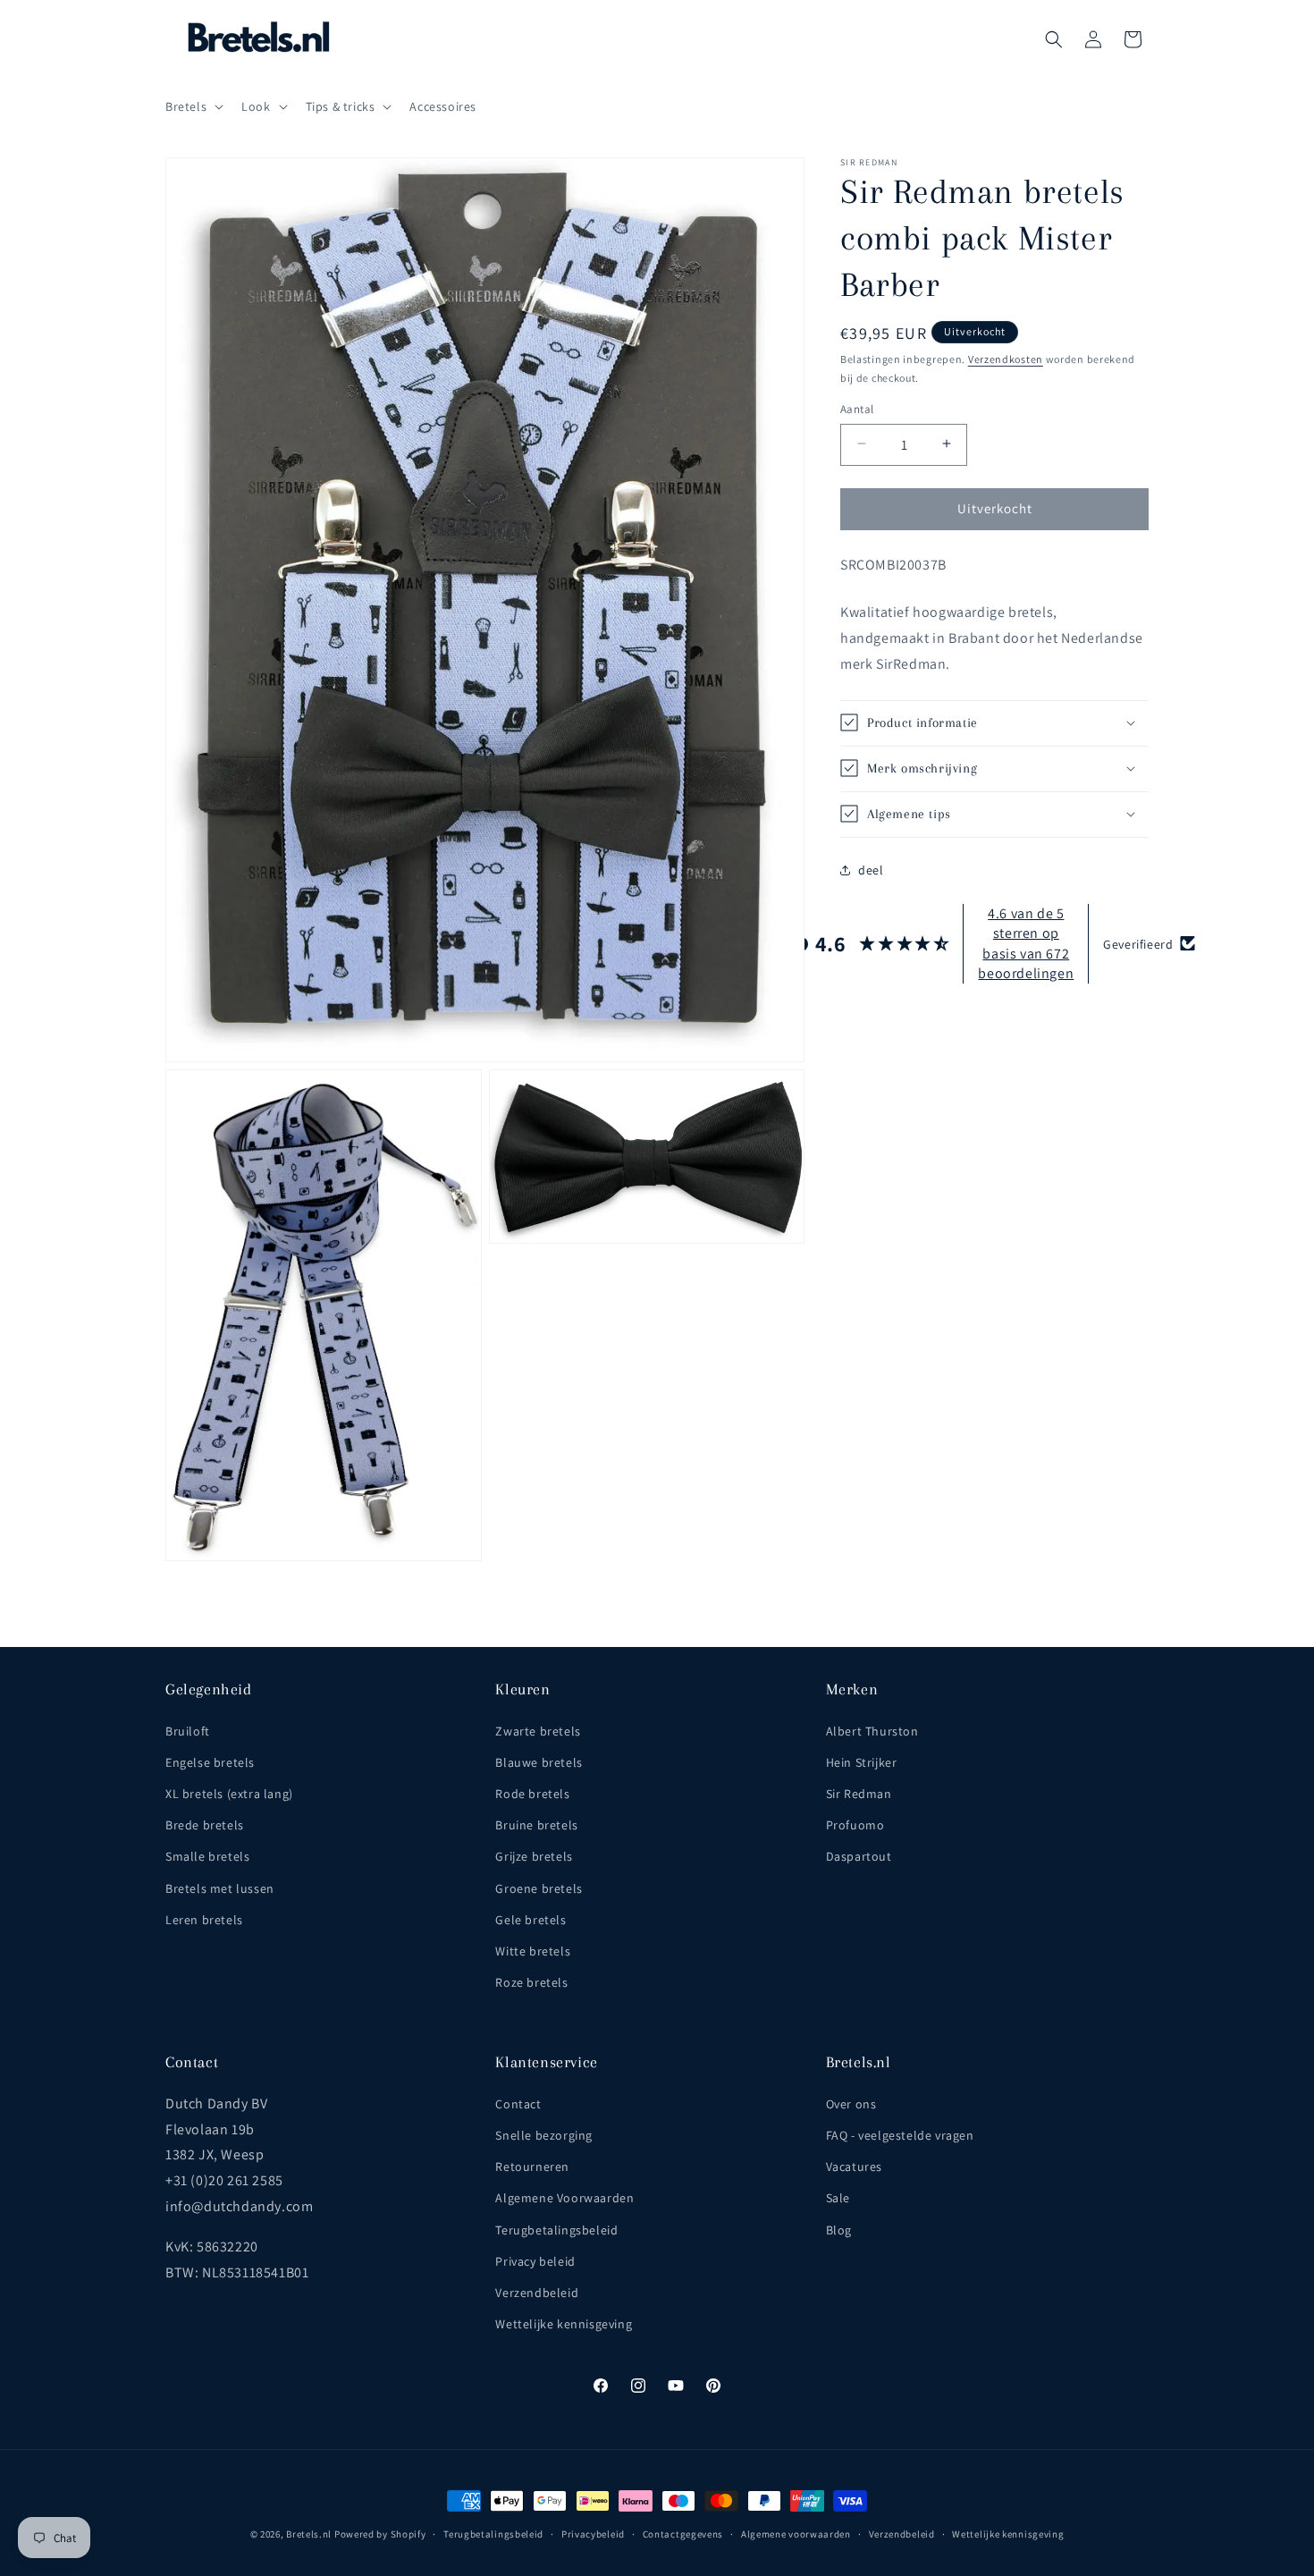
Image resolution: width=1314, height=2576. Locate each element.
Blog (839, 2230)
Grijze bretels (534, 1856)
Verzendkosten (1006, 359)
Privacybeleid (593, 2534)
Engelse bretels (210, 1762)
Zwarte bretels (538, 1731)
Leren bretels (204, 1920)
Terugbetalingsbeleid (556, 2230)
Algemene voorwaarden (796, 2534)
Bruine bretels (536, 1825)
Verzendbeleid (537, 2293)
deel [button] (871, 870)
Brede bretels (205, 1825)
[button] (193, 106)
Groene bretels (539, 1888)
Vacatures (854, 2166)
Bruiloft (188, 1731)
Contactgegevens (683, 2534)
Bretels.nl (309, 2534)
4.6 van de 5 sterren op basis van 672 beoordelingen (1026, 942)
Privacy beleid (535, 2261)
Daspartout (859, 1856)
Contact (518, 2104)
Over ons (851, 2104)
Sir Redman (859, 1794)
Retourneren (532, 2166)
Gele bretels (531, 1920)
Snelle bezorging (544, 2135)
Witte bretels (533, 1951)
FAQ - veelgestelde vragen (900, 2135)
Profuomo (855, 1825)
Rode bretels (532, 1794)
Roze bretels (531, 1982)
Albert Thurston (872, 1731)
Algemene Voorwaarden (564, 2198)
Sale (838, 2198)
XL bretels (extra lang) (229, 1794)
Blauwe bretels (539, 1762)
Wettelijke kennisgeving (564, 2324)
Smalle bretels (207, 1856)
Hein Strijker (862, 1762)
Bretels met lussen (220, 1888)
